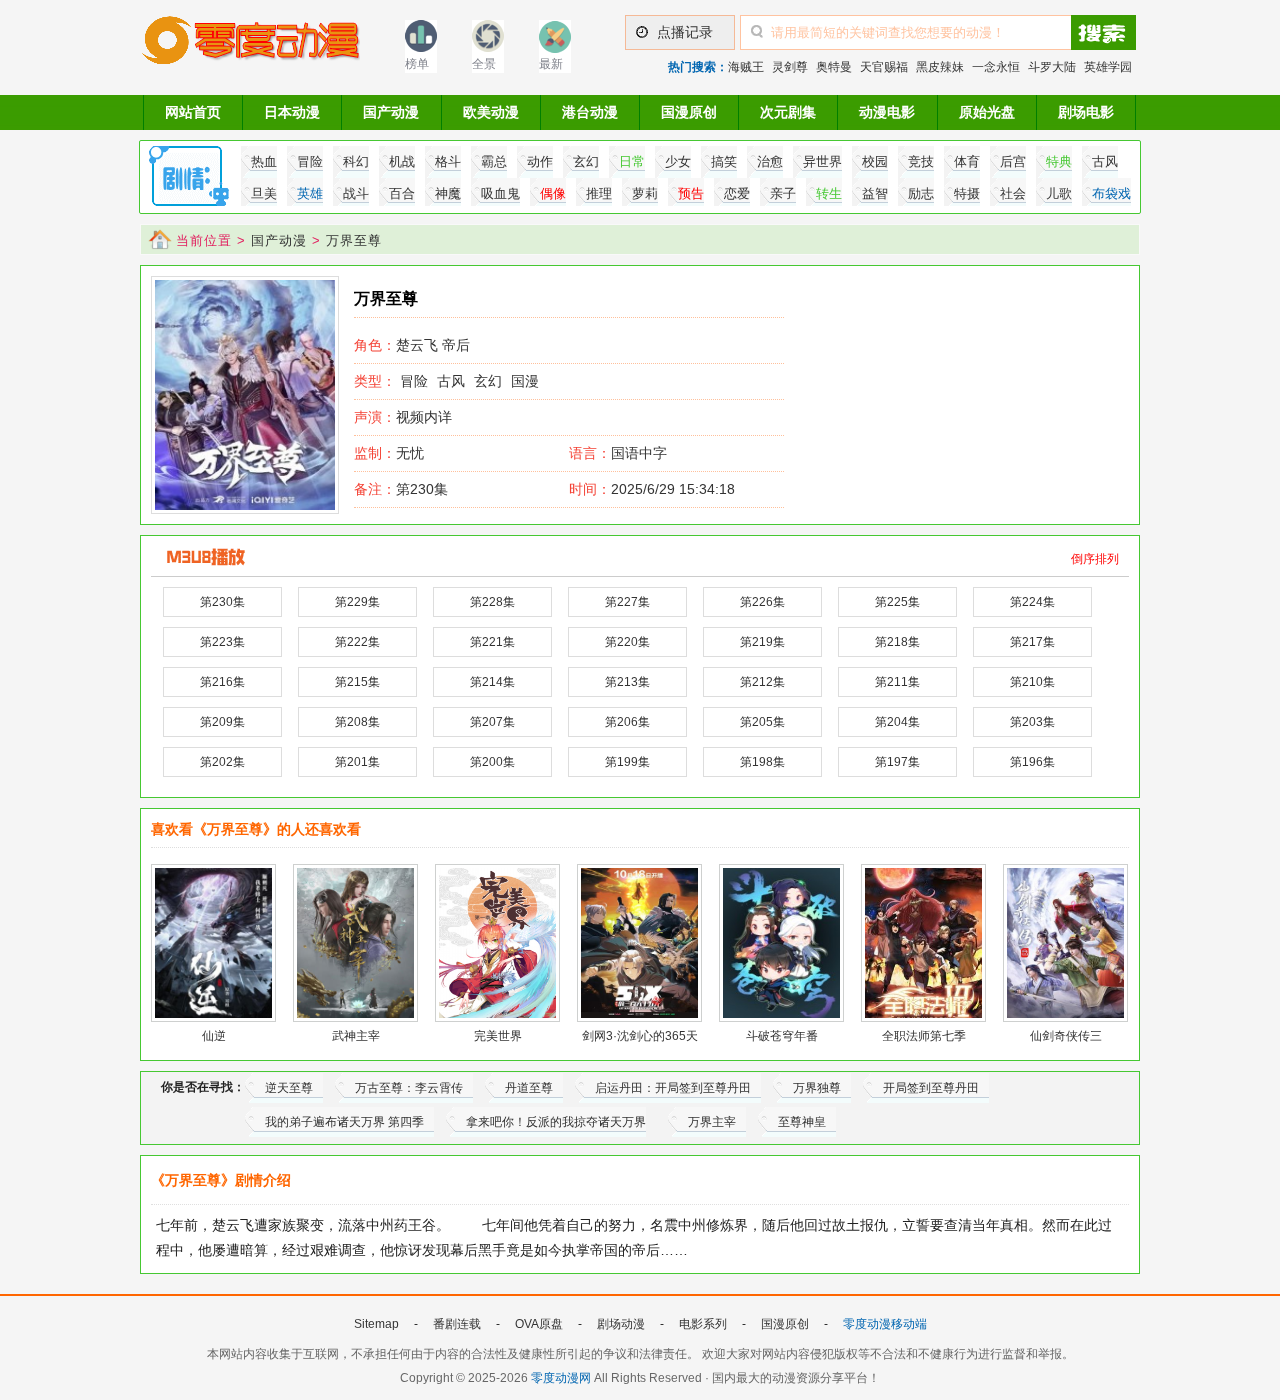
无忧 (389, 453)
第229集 (357, 602)
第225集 (897, 602)
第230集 (401, 489)
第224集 (1032, 602)
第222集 (357, 642)
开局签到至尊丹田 (931, 1088)
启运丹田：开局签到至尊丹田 (673, 1088)
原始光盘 (987, 112)
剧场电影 (1086, 112)
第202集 (222, 762)
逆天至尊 (289, 1088)
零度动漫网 (561, 1378)
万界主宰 (712, 1122)
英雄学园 (1108, 67)
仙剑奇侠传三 (1066, 1036)
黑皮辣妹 (940, 67)
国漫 (525, 381)
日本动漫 (292, 112)
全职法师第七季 (924, 1036)
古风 (451, 381)
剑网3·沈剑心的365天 (640, 1036)
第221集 (492, 642)
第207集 (492, 722)
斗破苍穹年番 (782, 1036)
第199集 (627, 762)
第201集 (357, 762)
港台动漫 (590, 112)
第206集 (627, 722)
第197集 (897, 762)
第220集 (627, 642)
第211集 (897, 682)
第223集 (222, 642)
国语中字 (639, 453)
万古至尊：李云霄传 (409, 1088)
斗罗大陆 (1052, 67)
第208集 (357, 722)
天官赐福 (884, 67)
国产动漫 (391, 112)
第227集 (627, 602)
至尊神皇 (802, 1122)
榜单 (417, 64)
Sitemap (376, 1324)
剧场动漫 (621, 1324)
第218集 (897, 642)
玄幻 (488, 381)
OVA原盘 (539, 1324)
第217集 (1032, 642)
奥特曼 (834, 67)
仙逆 (214, 1036)
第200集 (492, 762)
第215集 (357, 682)
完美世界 (498, 1036)
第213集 (627, 682)
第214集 (492, 682)
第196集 (1032, 762)
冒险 (414, 381)
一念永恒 (996, 67)
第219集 (762, 642)
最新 (551, 64)
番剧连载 (457, 1324)
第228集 (492, 602)
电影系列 (703, 1324)
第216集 (222, 682)
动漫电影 (887, 112)
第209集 (222, 722)
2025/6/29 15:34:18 (652, 489)
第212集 (762, 682)
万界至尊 (354, 240)
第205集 (762, 722)
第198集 (762, 762)
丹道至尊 (529, 1088)
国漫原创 (689, 112)
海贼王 (746, 67)
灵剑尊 (790, 67)
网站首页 (193, 112)
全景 (484, 64)
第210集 (1032, 682)
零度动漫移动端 (885, 1324)
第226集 (762, 602)
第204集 (897, 722)
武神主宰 (356, 1036)
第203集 (1032, 722)
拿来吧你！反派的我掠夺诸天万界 (556, 1122)
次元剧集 (788, 112)
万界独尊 (817, 1088)
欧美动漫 (491, 112)
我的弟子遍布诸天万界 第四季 (344, 1122)
